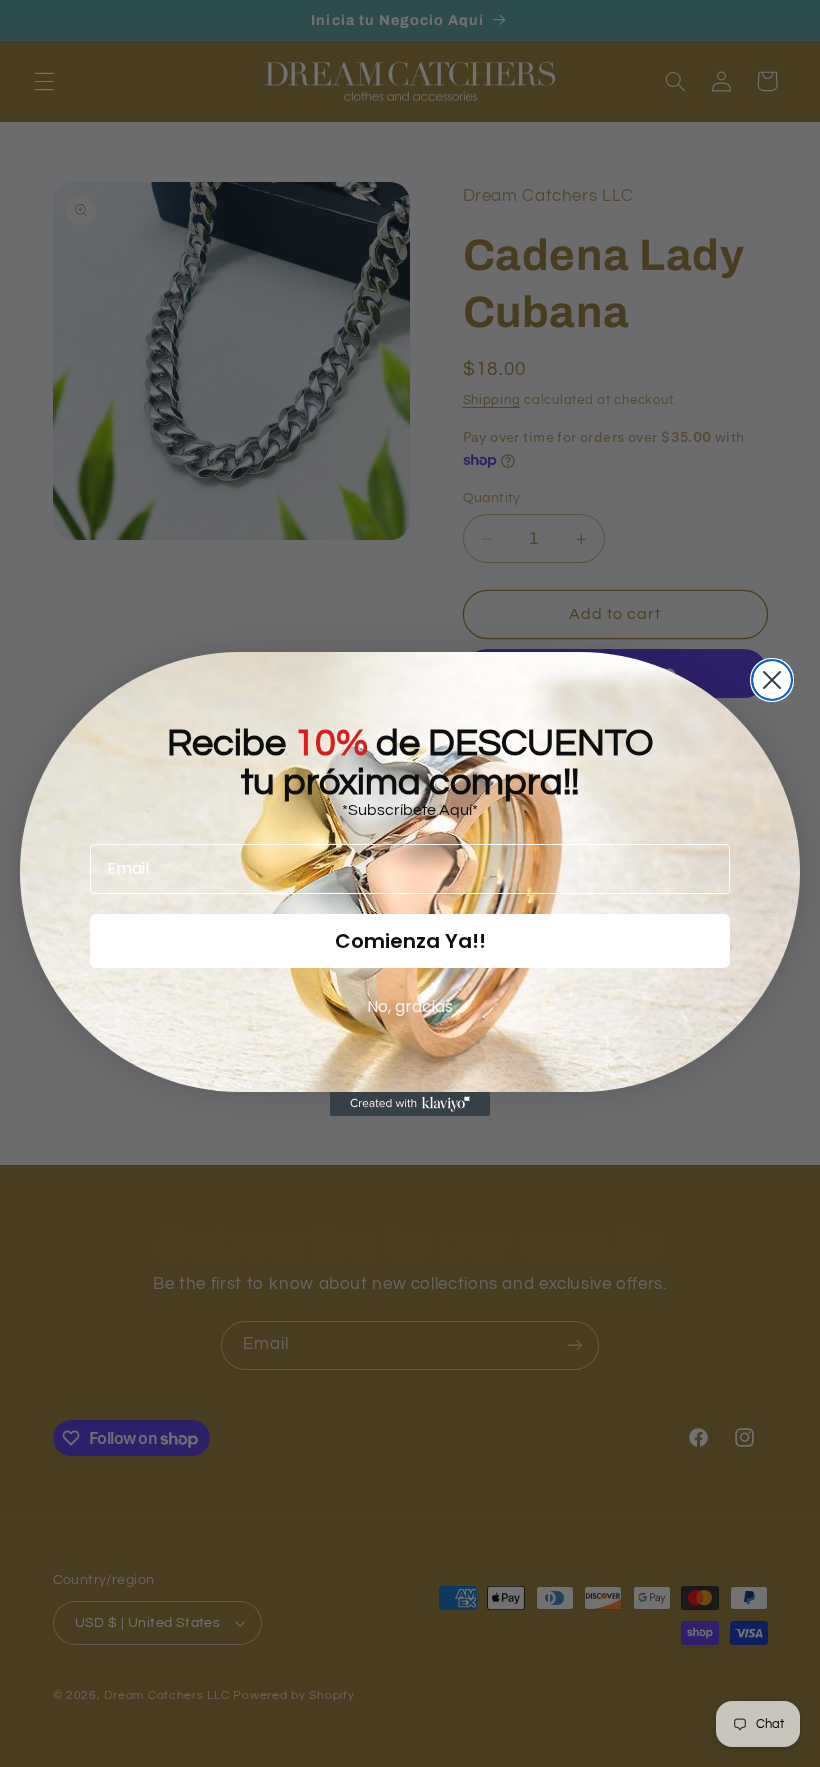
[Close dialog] (772, 680)
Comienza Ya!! (410, 941)
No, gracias (410, 1006)
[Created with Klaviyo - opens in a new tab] (410, 1104)
